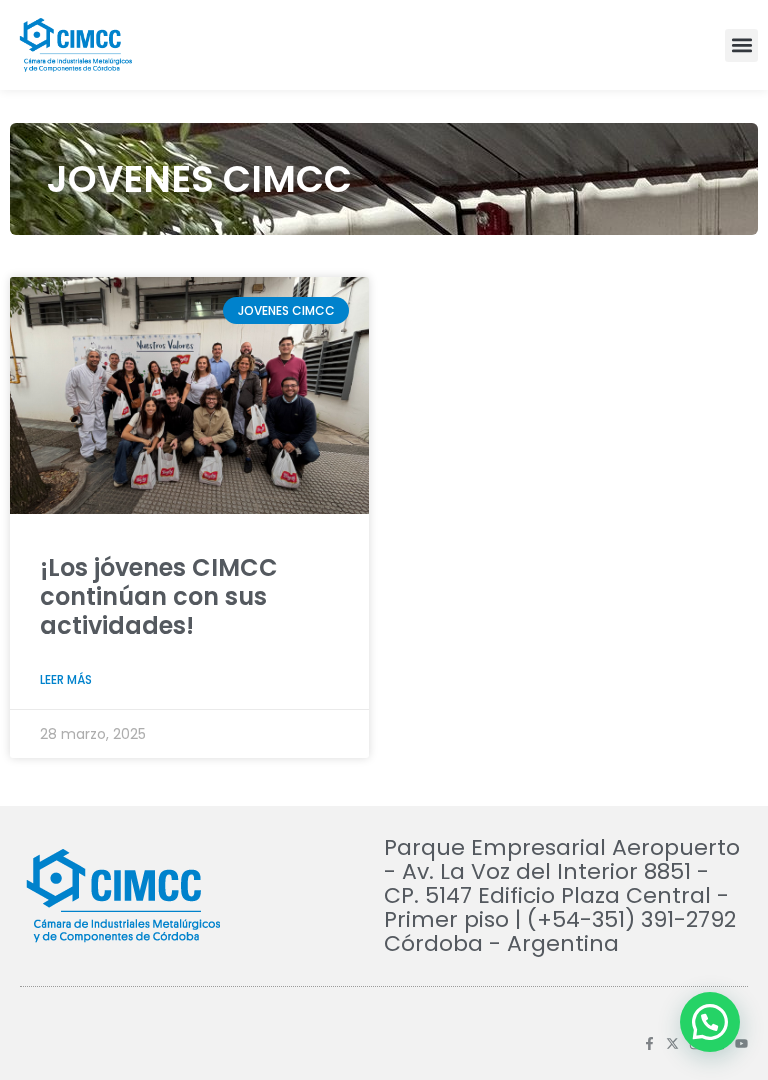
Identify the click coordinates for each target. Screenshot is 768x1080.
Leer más (66, 679)
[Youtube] (741, 1043)
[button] (741, 45)
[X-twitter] (672, 1043)
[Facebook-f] (649, 1043)
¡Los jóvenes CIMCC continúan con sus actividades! (159, 596)
